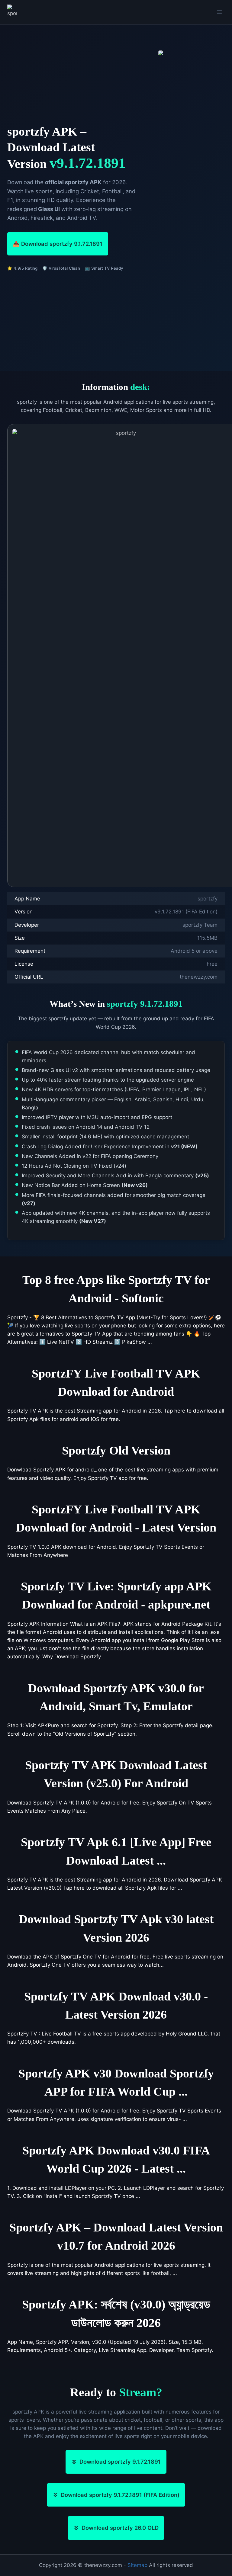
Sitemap (137, 2565)
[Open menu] (219, 12)
